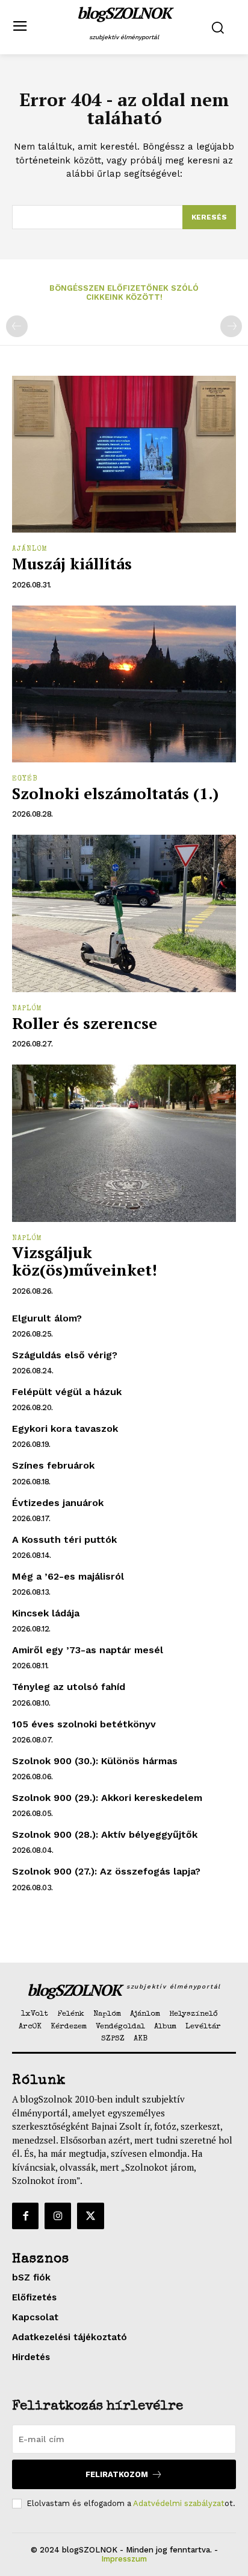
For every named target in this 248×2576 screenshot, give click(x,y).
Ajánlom (30, 549)
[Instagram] (58, 2216)
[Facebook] (25, 2216)
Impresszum (124, 2559)
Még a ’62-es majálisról (68, 1576)
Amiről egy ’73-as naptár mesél (88, 1650)
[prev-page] (17, 326)
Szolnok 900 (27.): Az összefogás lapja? (106, 1871)
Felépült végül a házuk (67, 1392)
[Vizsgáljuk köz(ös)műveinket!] (124, 1143)
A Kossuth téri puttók (64, 1540)
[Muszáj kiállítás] (124, 454)
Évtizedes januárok (58, 1503)
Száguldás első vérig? (65, 1355)
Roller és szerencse (85, 1023)
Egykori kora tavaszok (65, 1429)
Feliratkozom (117, 2474)
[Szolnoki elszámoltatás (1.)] (124, 684)
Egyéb (25, 779)
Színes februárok (53, 1465)
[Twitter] (90, 2216)
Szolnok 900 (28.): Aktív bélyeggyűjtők (105, 1834)
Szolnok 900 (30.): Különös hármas (95, 1761)
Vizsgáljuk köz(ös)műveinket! (85, 1261)
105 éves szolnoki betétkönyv (84, 1724)
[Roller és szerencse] (124, 913)
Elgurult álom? (47, 1318)
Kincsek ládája (46, 1613)
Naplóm (27, 1009)
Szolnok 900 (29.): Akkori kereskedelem (107, 1798)
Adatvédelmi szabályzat (179, 2503)
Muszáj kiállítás (72, 563)
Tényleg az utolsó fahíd (69, 1687)
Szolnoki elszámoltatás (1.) (115, 793)
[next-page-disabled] (231, 326)
